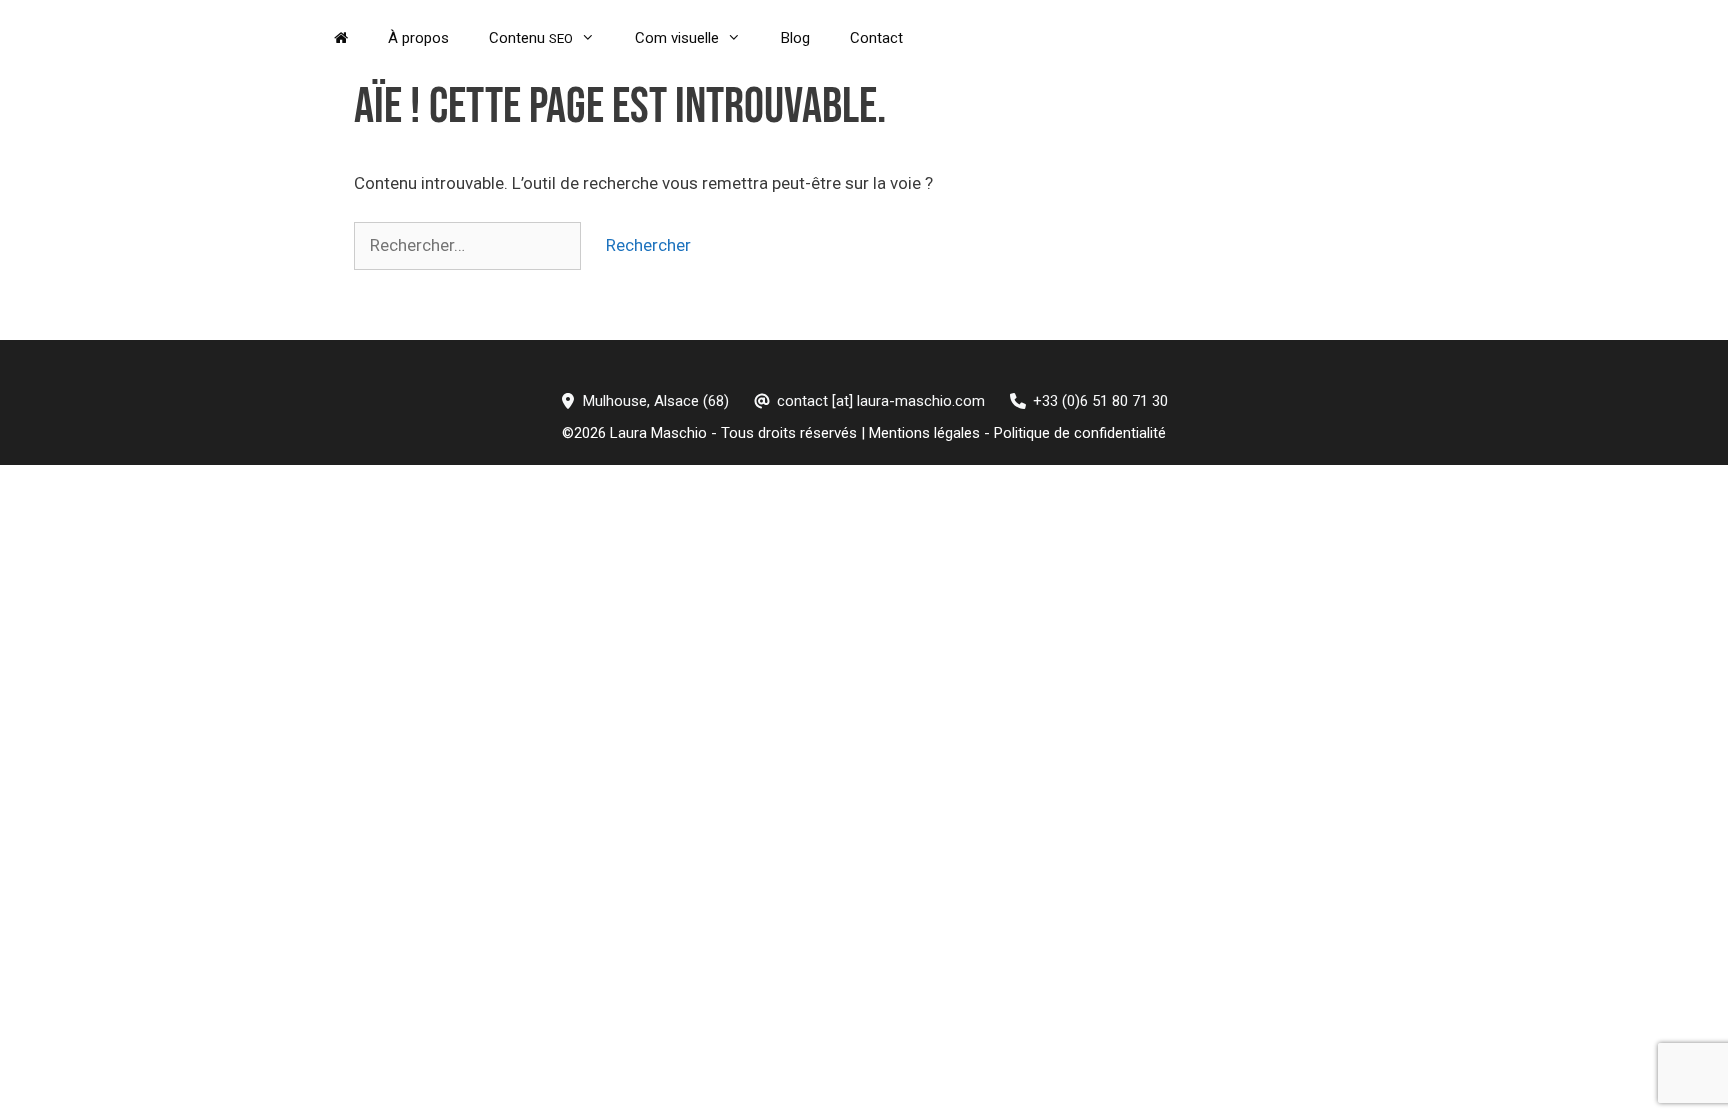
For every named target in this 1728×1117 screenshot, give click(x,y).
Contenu (531, 38)
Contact (876, 38)
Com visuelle (677, 38)
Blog (795, 38)
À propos (418, 38)
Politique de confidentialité (1080, 433)
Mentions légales (924, 433)
